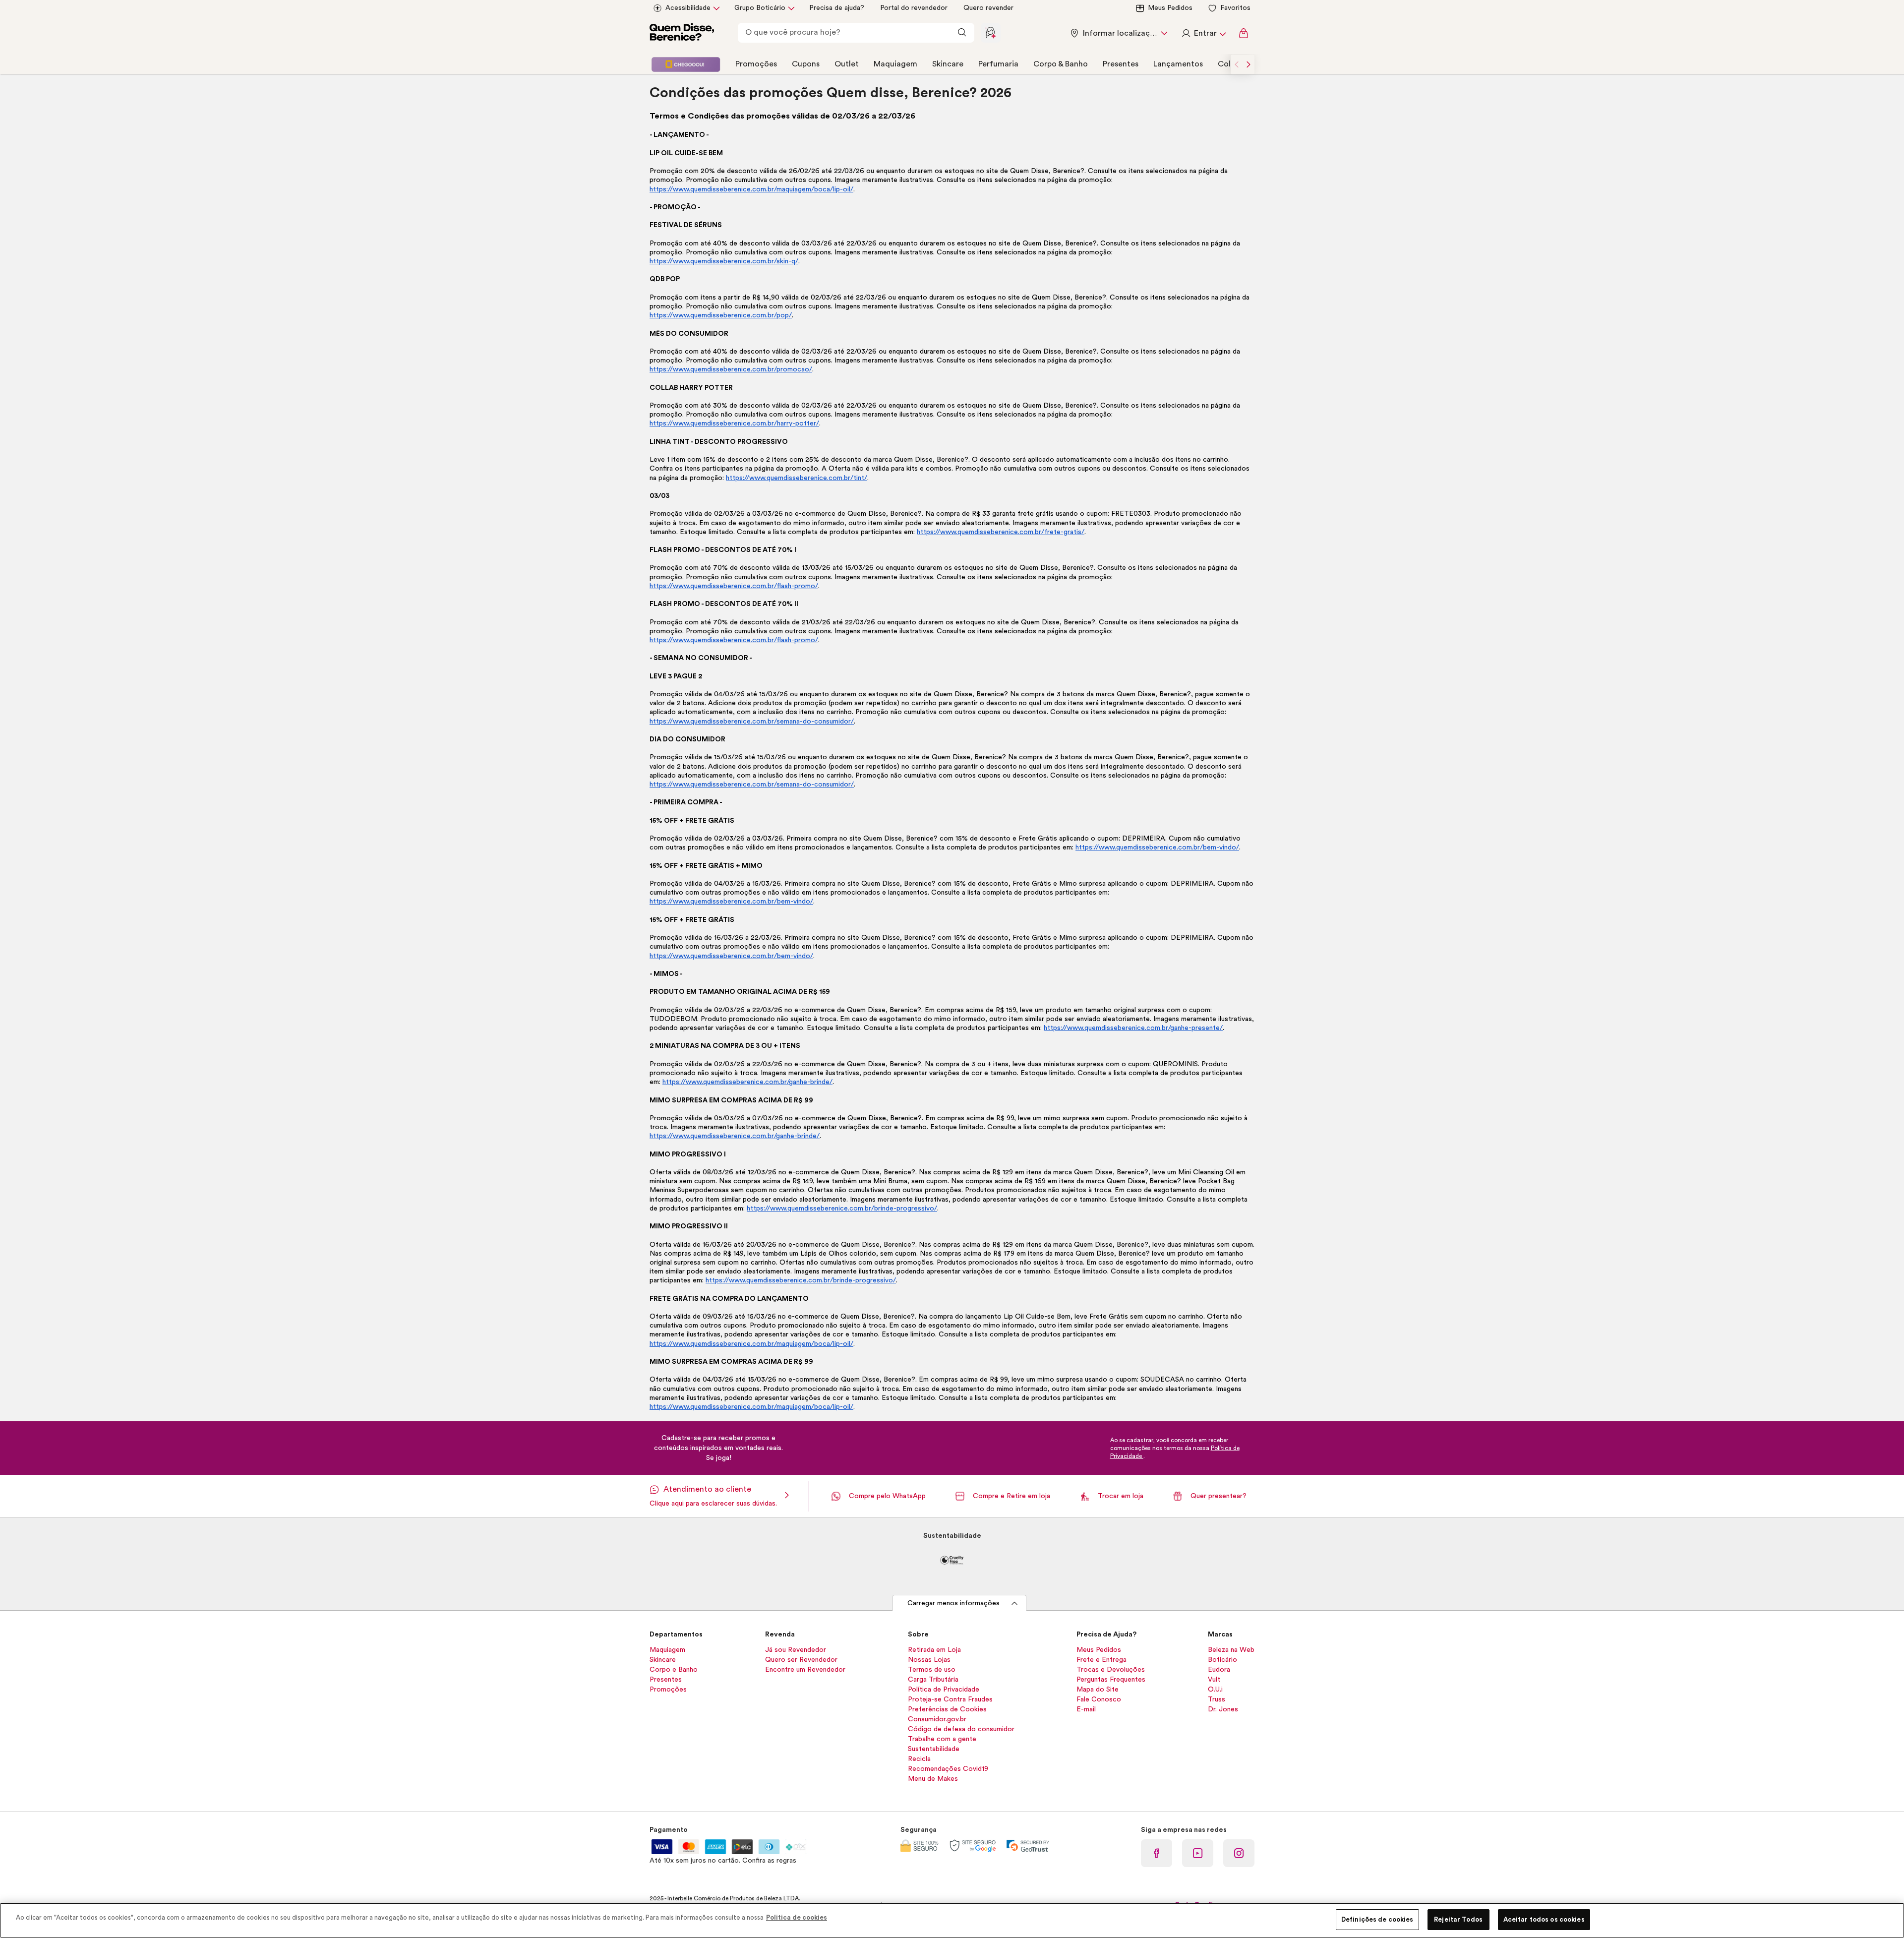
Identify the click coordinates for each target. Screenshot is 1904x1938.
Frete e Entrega (1101, 1660)
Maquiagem (895, 64)
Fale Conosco (1099, 1699)
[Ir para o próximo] (1249, 64)
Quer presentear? (1219, 1496)
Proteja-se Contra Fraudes (950, 1699)
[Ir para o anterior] (1237, 64)
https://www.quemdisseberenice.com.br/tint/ (797, 478)
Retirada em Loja (934, 1650)
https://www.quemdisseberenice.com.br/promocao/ (731, 369)
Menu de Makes (933, 1779)
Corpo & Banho (1061, 64)
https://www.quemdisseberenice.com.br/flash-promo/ (734, 586)
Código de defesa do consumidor (961, 1729)
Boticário (1222, 1660)
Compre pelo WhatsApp (887, 1496)
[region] (952, 1920)
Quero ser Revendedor (801, 1660)
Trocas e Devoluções (1111, 1670)
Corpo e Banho (674, 1670)
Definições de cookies (1377, 1919)
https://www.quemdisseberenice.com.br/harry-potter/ (734, 424)
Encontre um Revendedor (805, 1670)
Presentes (1121, 64)
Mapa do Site (1098, 1690)
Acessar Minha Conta (1203, 33)
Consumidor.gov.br (937, 1719)
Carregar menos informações (953, 1603)
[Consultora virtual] (991, 33)
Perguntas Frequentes (1111, 1680)
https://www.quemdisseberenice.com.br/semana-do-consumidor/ (752, 722)
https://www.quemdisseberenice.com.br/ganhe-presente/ (1133, 1028)
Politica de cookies (797, 1917)
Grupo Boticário (760, 8)
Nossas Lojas (929, 1660)
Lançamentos (1178, 64)
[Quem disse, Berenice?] (682, 33)
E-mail (1086, 1709)
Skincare (948, 64)
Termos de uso (932, 1670)
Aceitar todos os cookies (1544, 1919)
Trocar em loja (1121, 1496)
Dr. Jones (1223, 1709)
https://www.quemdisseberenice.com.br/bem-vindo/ (1157, 848)
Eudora (1219, 1670)
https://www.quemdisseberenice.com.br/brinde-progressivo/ (842, 1209)
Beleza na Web (1231, 1650)
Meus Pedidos (1170, 8)
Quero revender (988, 8)
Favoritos (1235, 8)
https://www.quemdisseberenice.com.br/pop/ (721, 315)
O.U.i (1215, 1690)
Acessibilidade (688, 8)
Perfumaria (998, 64)
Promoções (756, 64)
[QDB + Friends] (686, 64)
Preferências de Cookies (947, 1709)
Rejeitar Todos (1458, 1919)
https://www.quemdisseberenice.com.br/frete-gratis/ (1001, 532)
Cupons (806, 64)
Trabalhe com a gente (942, 1739)
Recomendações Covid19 (948, 1769)
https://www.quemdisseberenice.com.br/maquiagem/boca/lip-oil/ (751, 189)
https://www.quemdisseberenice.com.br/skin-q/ (724, 261)
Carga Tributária (933, 1680)
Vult (1214, 1680)
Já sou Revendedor (796, 1650)
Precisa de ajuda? (837, 8)
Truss (1217, 1699)
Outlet (847, 64)
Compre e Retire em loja (1011, 1496)
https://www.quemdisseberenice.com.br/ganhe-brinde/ (747, 1082)
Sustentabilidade (934, 1749)
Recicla (919, 1759)
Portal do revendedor (914, 8)
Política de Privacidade (944, 1690)
